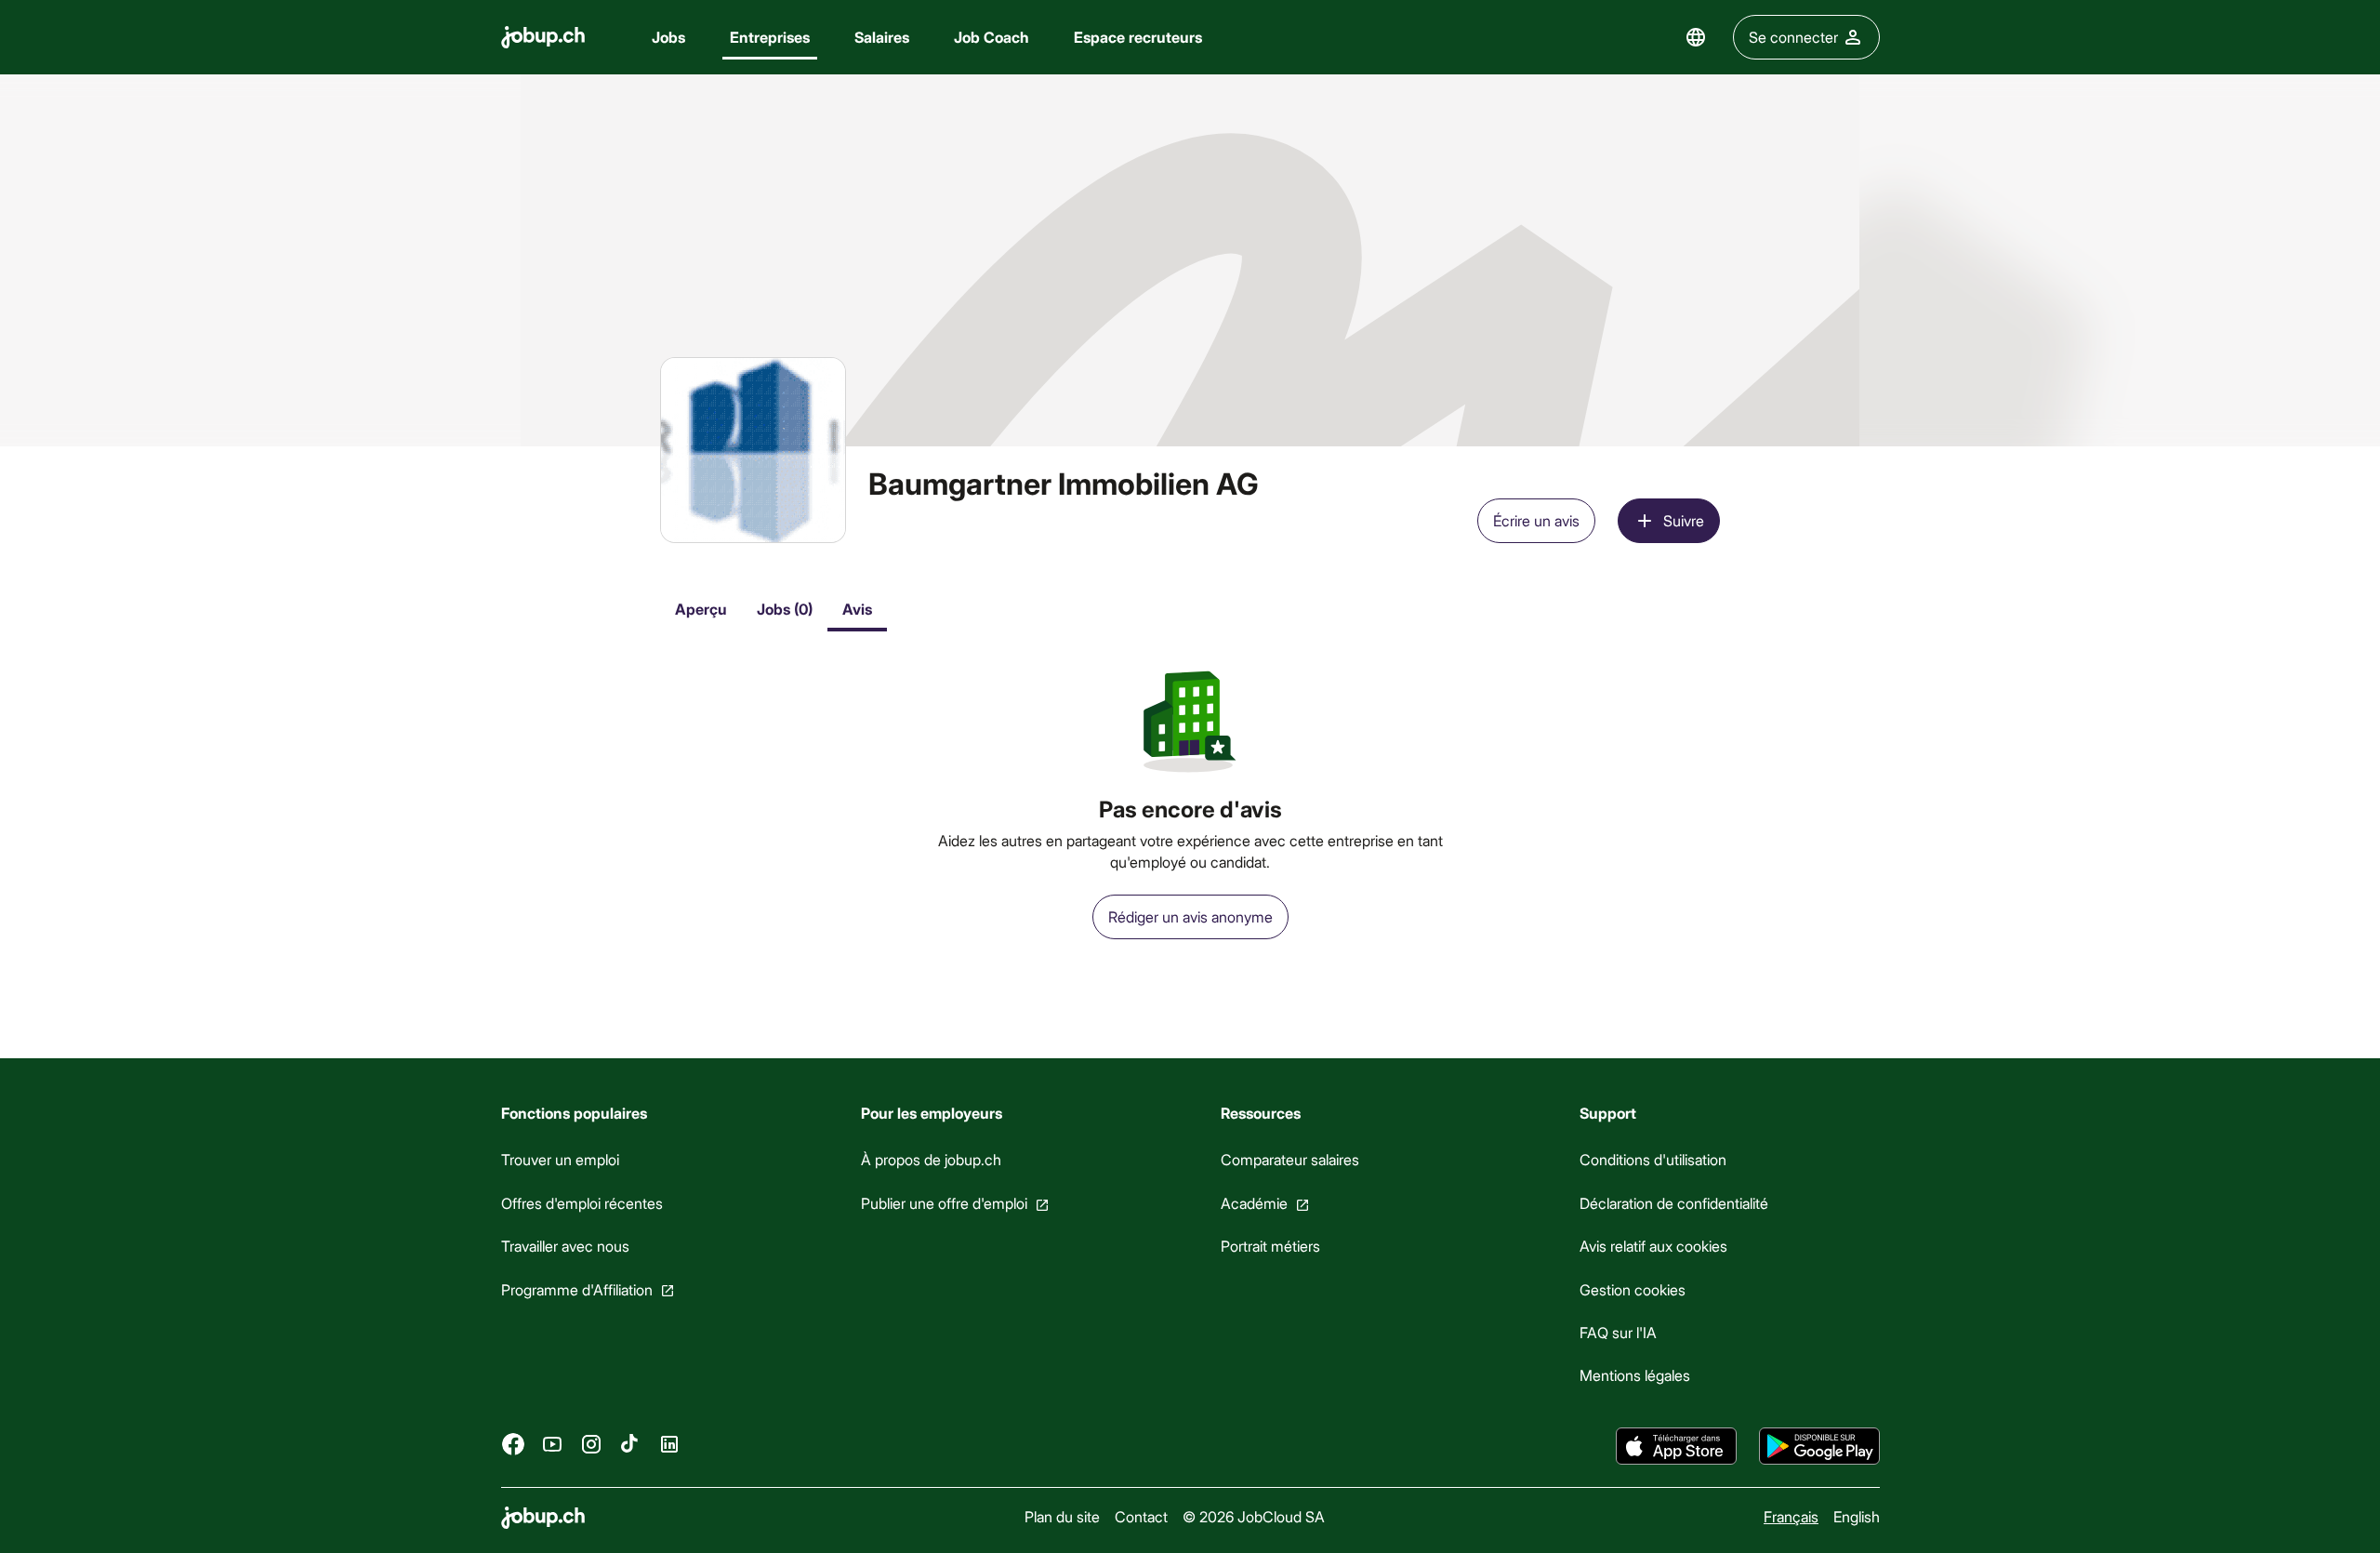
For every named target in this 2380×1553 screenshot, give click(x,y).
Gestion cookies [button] (1633, 1289)
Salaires (882, 37)
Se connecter (1793, 37)
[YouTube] (552, 1444)
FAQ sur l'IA (1618, 1332)
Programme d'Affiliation (577, 1289)
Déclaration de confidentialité (1674, 1203)
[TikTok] (630, 1444)
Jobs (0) (785, 609)
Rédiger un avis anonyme (1190, 916)
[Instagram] (591, 1444)
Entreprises (770, 37)
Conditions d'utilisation (1653, 1159)
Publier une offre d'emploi (943, 1203)
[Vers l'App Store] (1676, 1446)
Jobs (668, 37)
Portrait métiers (1269, 1246)
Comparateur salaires (1289, 1159)
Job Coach (992, 37)
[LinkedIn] (669, 1444)
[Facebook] (513, 1444)
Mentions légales (1635, 1375)
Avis (857, 609)
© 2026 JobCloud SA (1253, 1516)
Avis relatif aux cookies (1653, 1246)
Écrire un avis (1536, 520)
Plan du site (1061, 1516)
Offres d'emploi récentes (582, 1203)
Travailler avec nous (565, 1246)
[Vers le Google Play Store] (1819, 1446)
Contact (1140, 1516)
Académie (1253, 1203)
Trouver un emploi (560, 1159)
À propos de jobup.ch (930, 1159)
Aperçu (701, 609)
